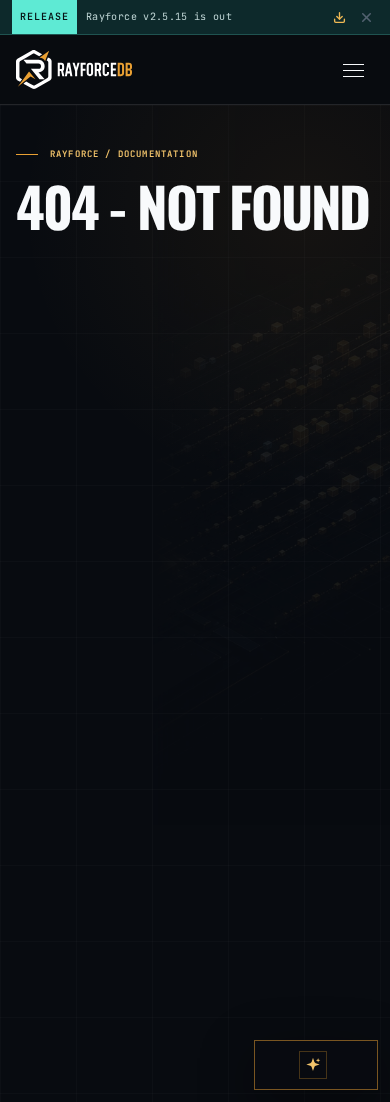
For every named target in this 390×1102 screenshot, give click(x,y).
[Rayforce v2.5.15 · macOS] (339, 17)
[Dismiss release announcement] (366, 17)
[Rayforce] (74, 69)
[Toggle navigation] (353, 70)
